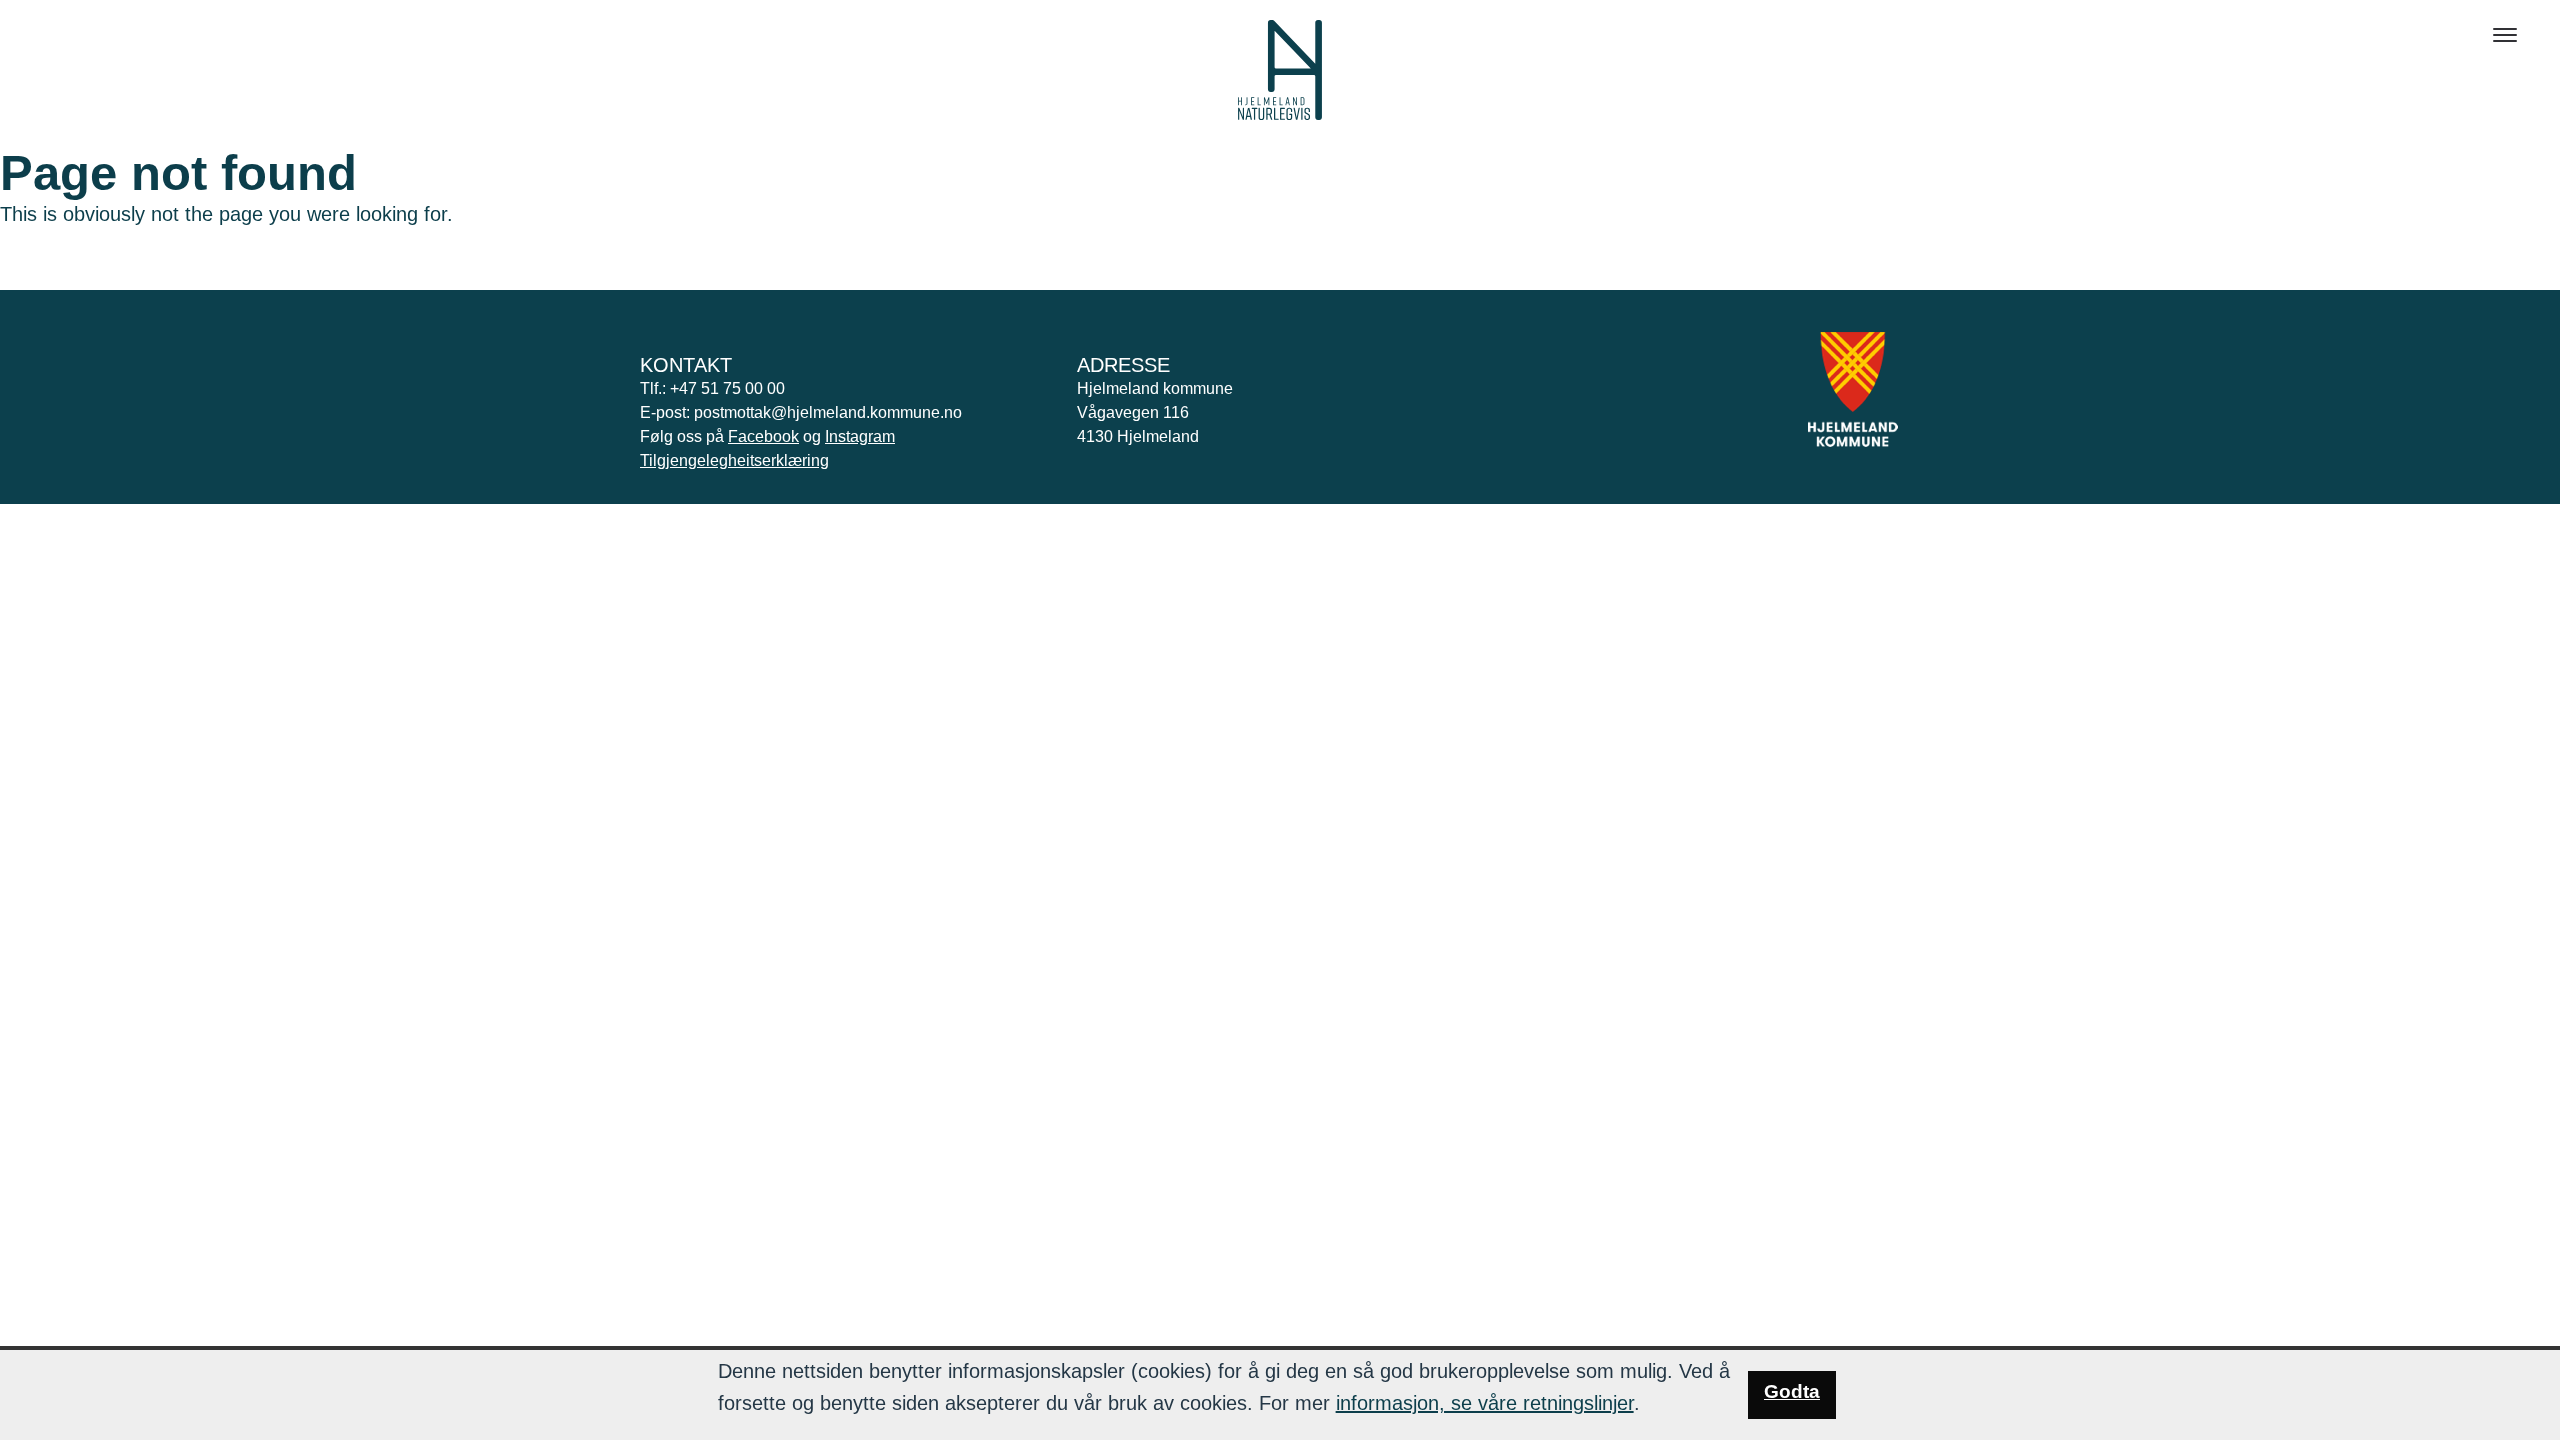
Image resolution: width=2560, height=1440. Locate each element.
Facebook (763, 436)
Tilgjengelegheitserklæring (734, 460)
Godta (1792, 1391)
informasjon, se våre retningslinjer (1485, 1403)
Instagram (860, 436)
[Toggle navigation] (2505, 35)
